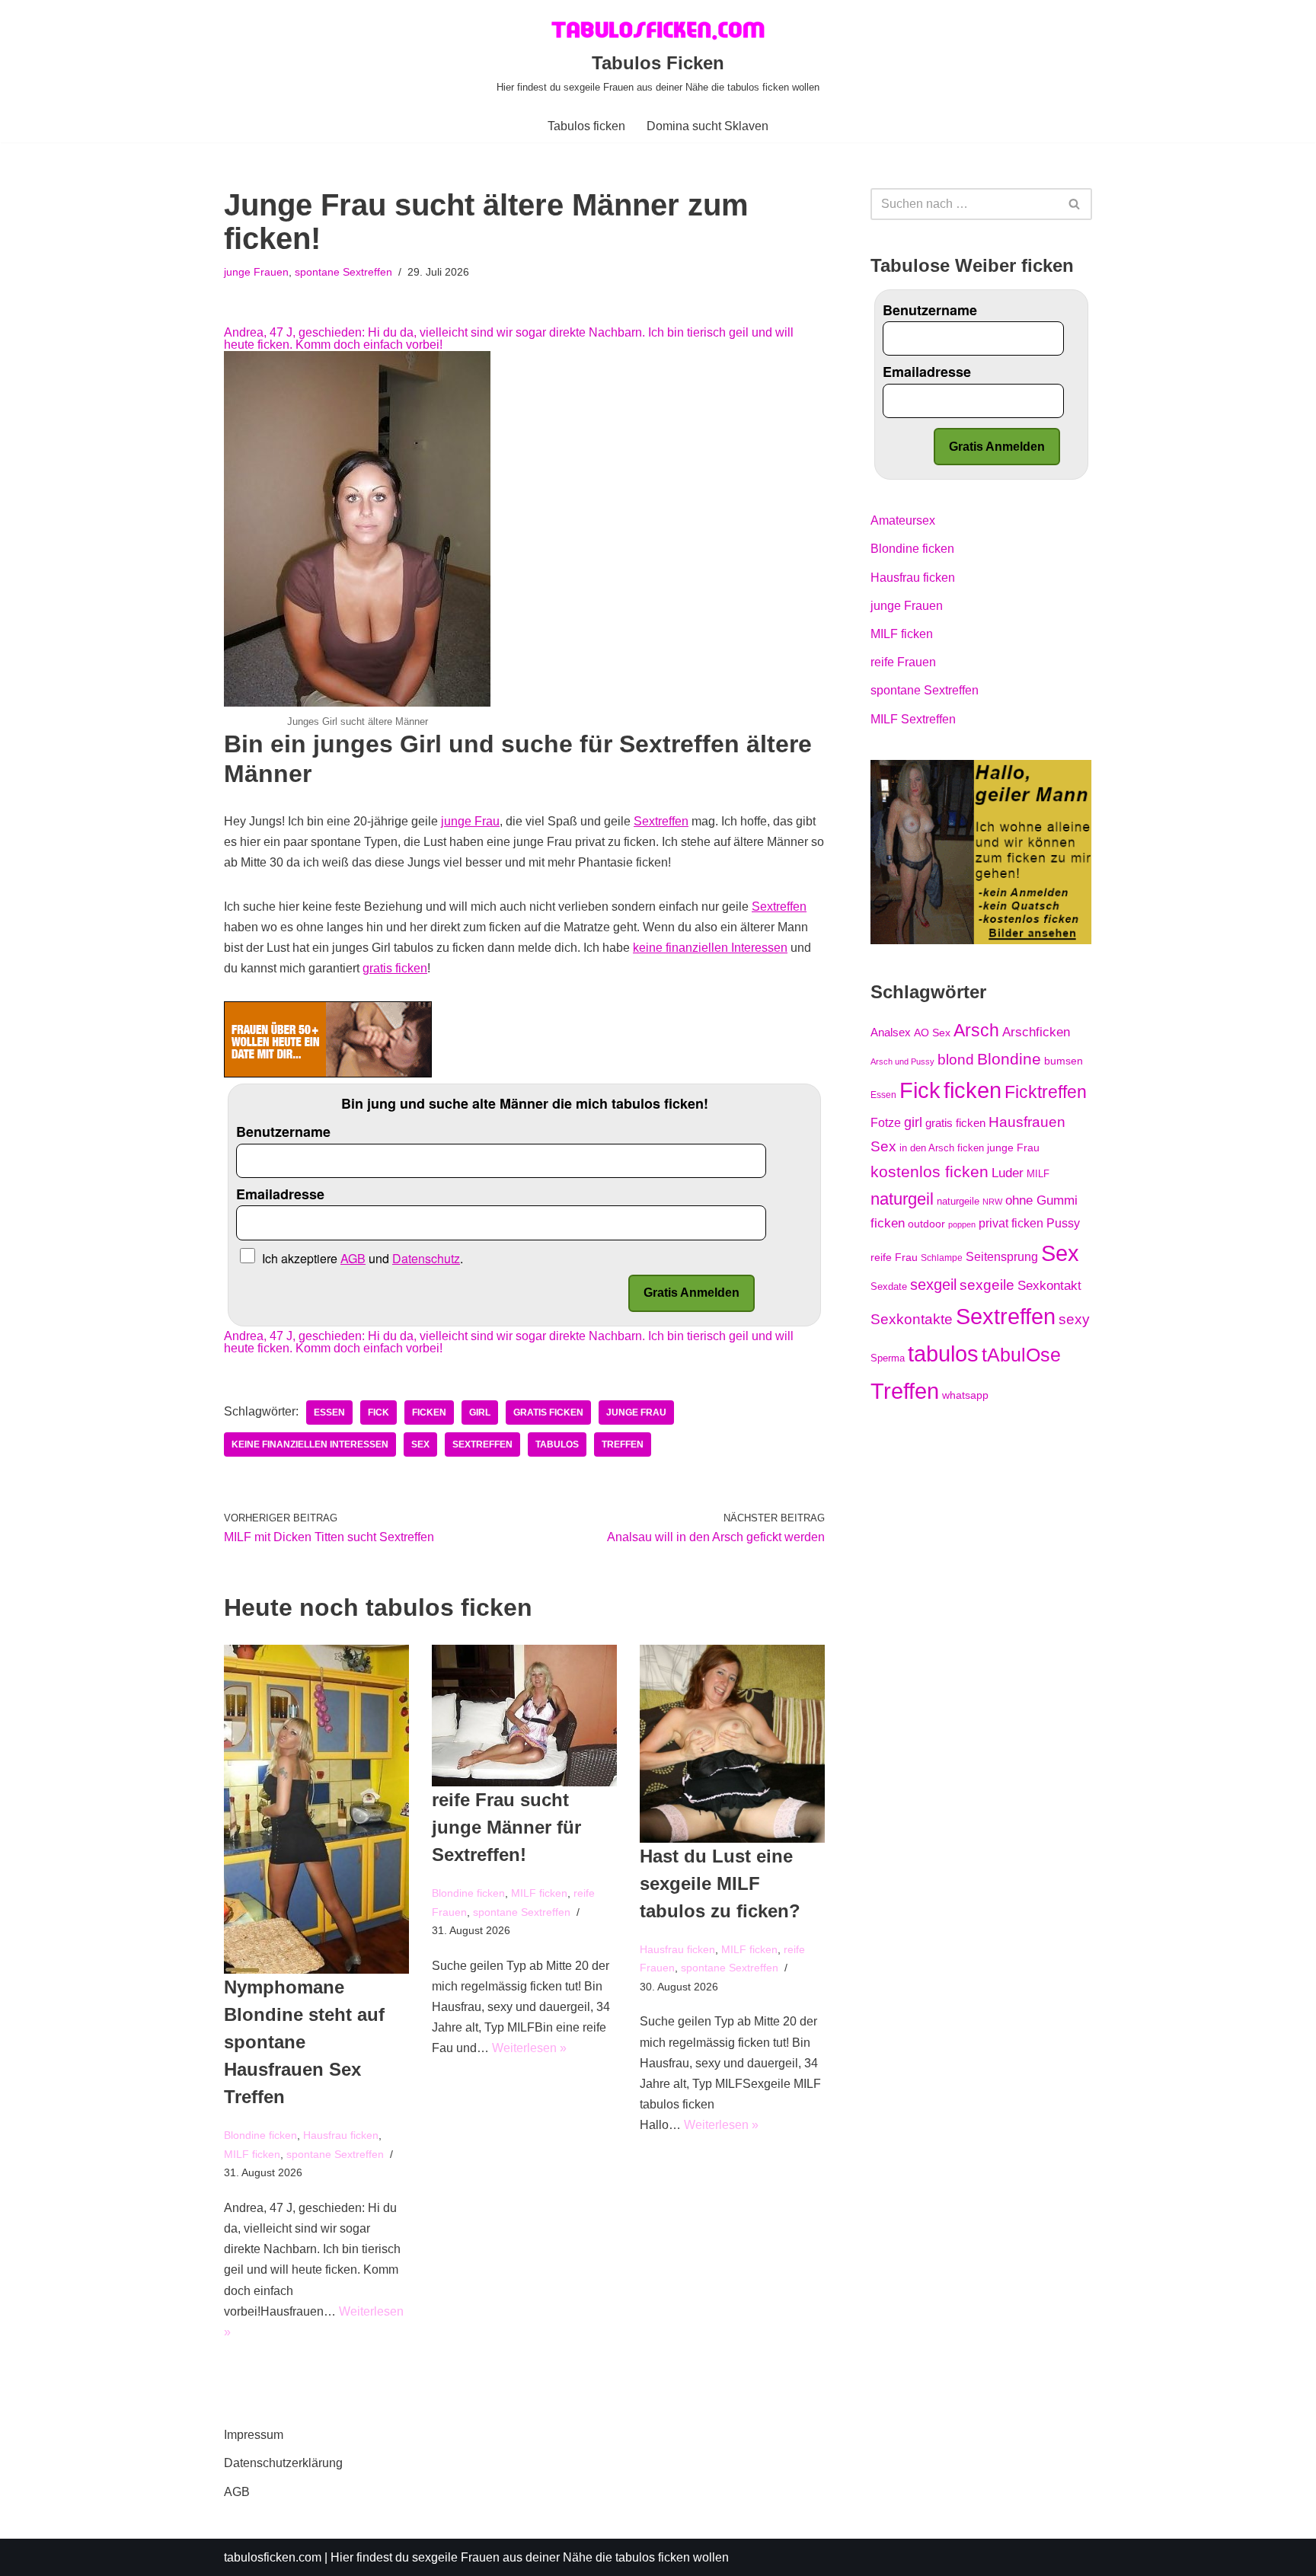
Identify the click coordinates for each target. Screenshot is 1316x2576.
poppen (962, 1224)
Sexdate (889, 1286)
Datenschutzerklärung (283, 2463)
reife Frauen (903, 662)
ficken (429, 1412)
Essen (329, 1412)
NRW (992, 1202)
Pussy (1063, 1223)
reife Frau (894, 1257)
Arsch (976, 1030)
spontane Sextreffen (343, 272)
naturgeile (958, 1201)
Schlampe (942, 1258)
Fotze (886, 1123)
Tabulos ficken (586, 126)
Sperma (888, 1358)
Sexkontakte (912, 1319)
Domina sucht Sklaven (708, 126)
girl (480, 1412)
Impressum (254, 2435)
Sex (420, 1444)
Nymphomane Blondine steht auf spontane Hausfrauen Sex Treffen (304, 2042)
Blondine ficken (260, 2135)
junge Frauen (256, 272)
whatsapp (965, 1395)
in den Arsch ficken (942, 1148)
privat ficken (1011, 1223)
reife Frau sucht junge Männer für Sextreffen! (506, 1827)
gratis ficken (395, 968)
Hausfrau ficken (341, 2135)
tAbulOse (1021, 1355)
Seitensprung (1002, 1257)
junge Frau (470, 821)
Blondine (1009, 1059)
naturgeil (902, 1199)
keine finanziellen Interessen (710, 948)
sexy (1074, 1319)
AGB (237, 2492)
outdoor (926, 1224)
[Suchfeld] (1075, 204)
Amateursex (903, 520)
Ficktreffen (1046, 1092)
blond (956, 1060)
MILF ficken (252, 2154)
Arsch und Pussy (902, 1061)
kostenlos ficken (930, 1171)
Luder (1008, 1173)
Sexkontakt (1049, 1285)
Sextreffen (661, 821)
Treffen (623, 1444)
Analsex (891, 1033)
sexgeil (933, 1285)
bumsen (1064, 1061)
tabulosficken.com (273, 2557)
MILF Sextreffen (913, 719)
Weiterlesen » (529, 2048)
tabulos (557, 1444)
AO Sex (932, 1033)
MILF (1038, 1174)
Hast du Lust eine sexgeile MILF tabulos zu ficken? (720, 1883)
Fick (379, 1412)
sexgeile (987, 1285)
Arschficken (1036, 1032)
